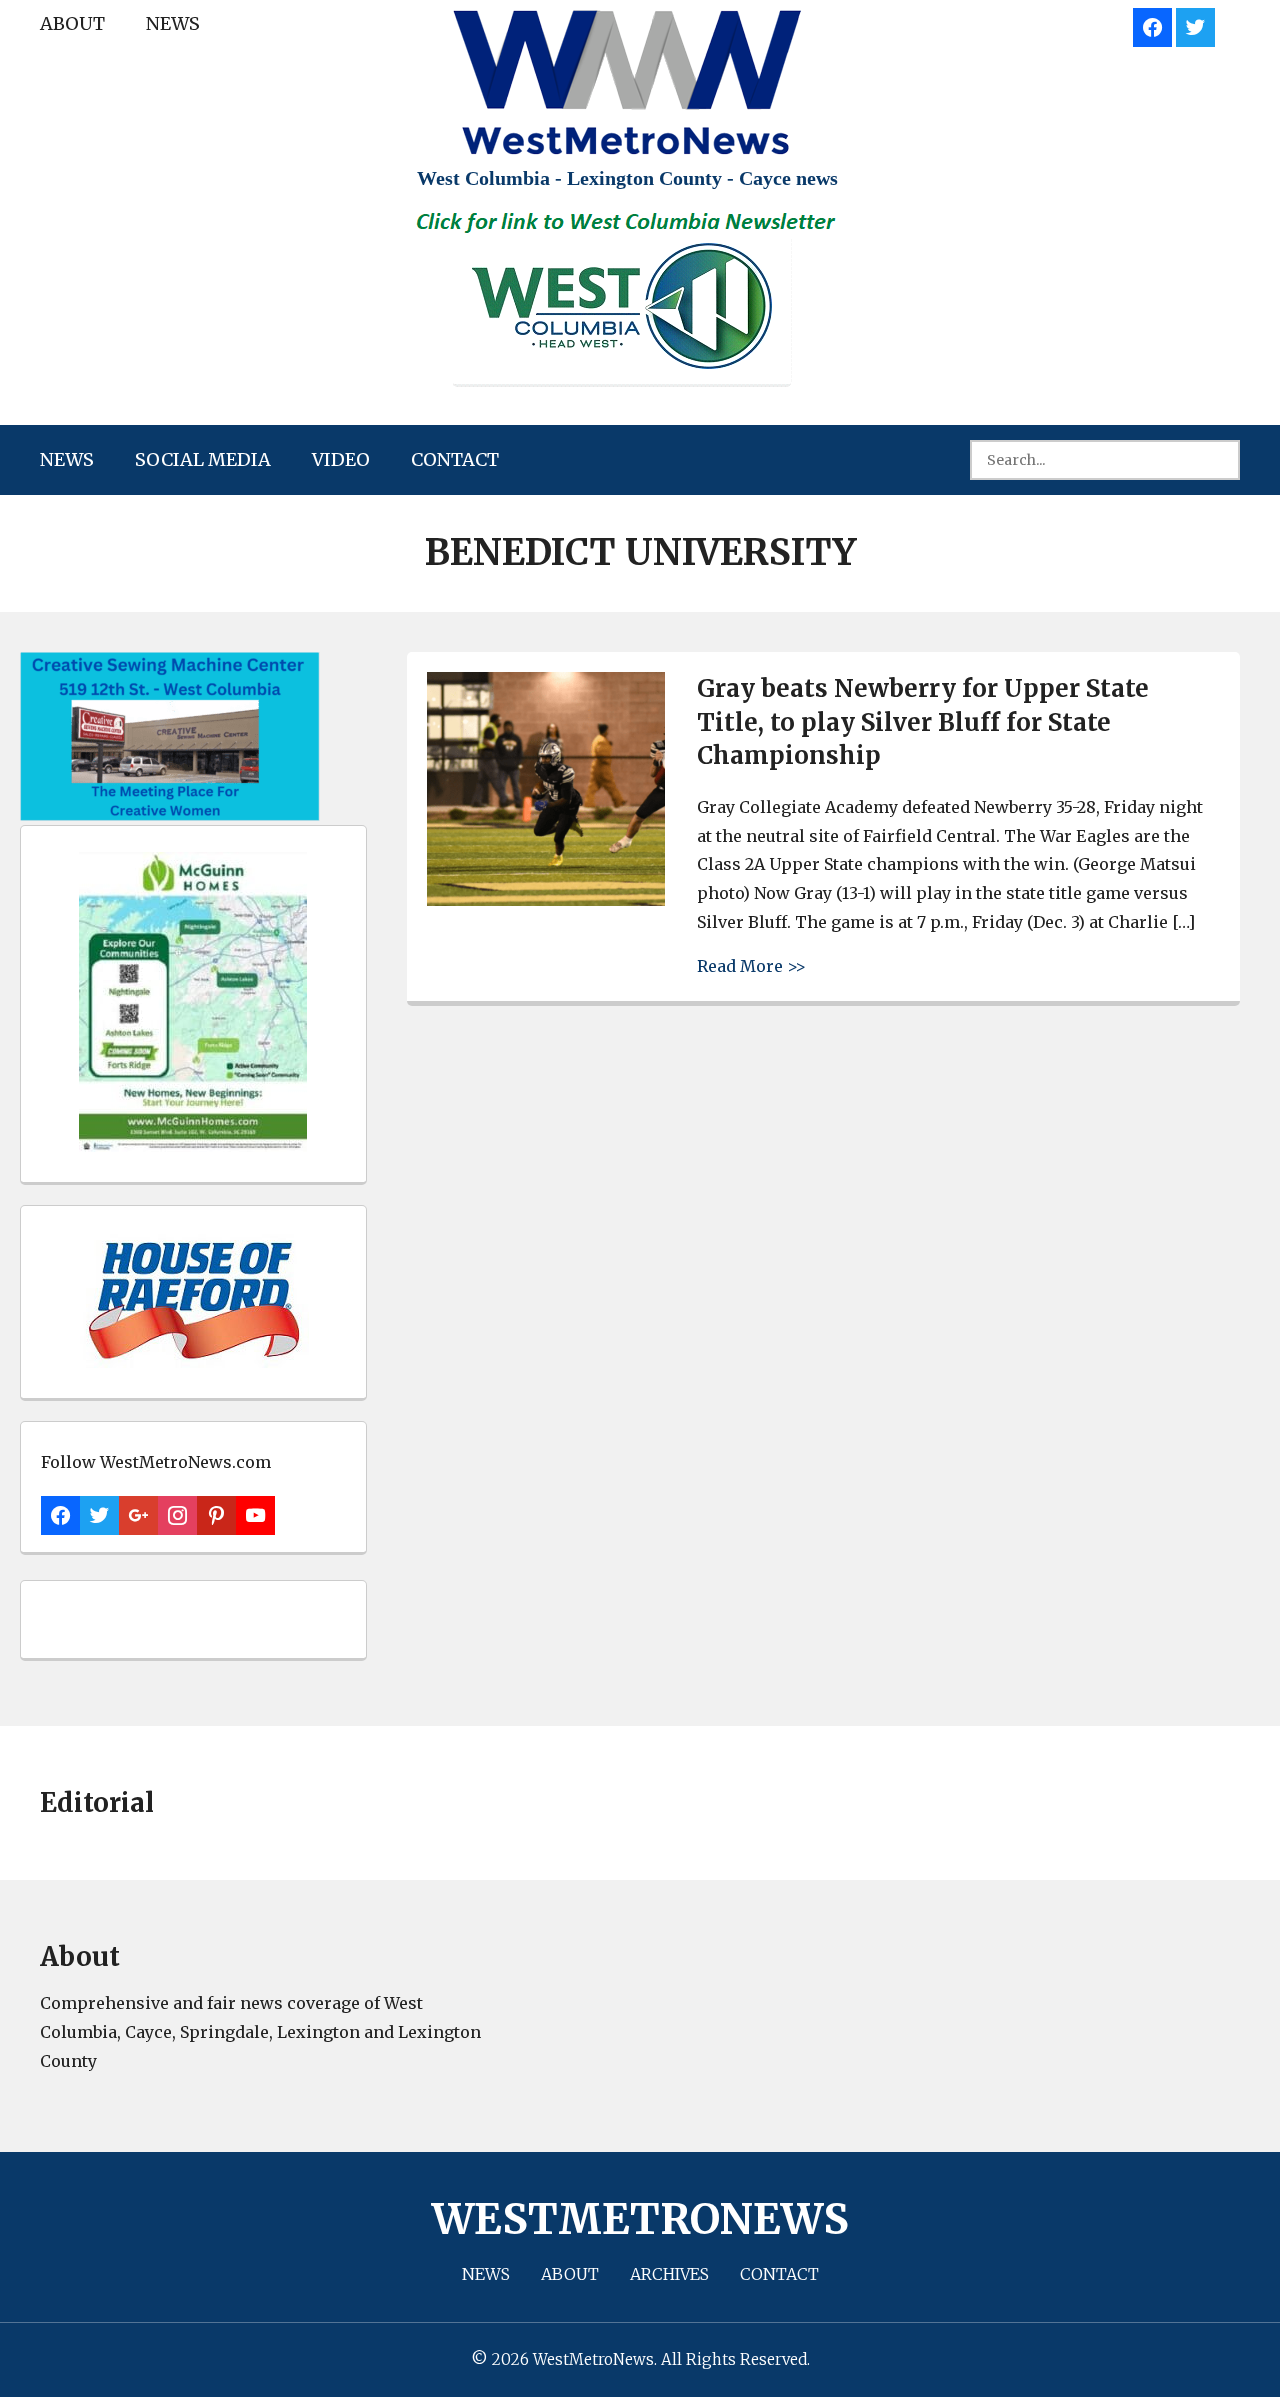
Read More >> (751, 965)
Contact (455, 459)
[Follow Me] (1195, 24)
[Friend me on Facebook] (1152, 24)
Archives (669, 2274)
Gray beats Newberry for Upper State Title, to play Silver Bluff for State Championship (923, 722)
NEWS (173, 23)
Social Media (203, 459)
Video (341, 459)
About (72, 23)
